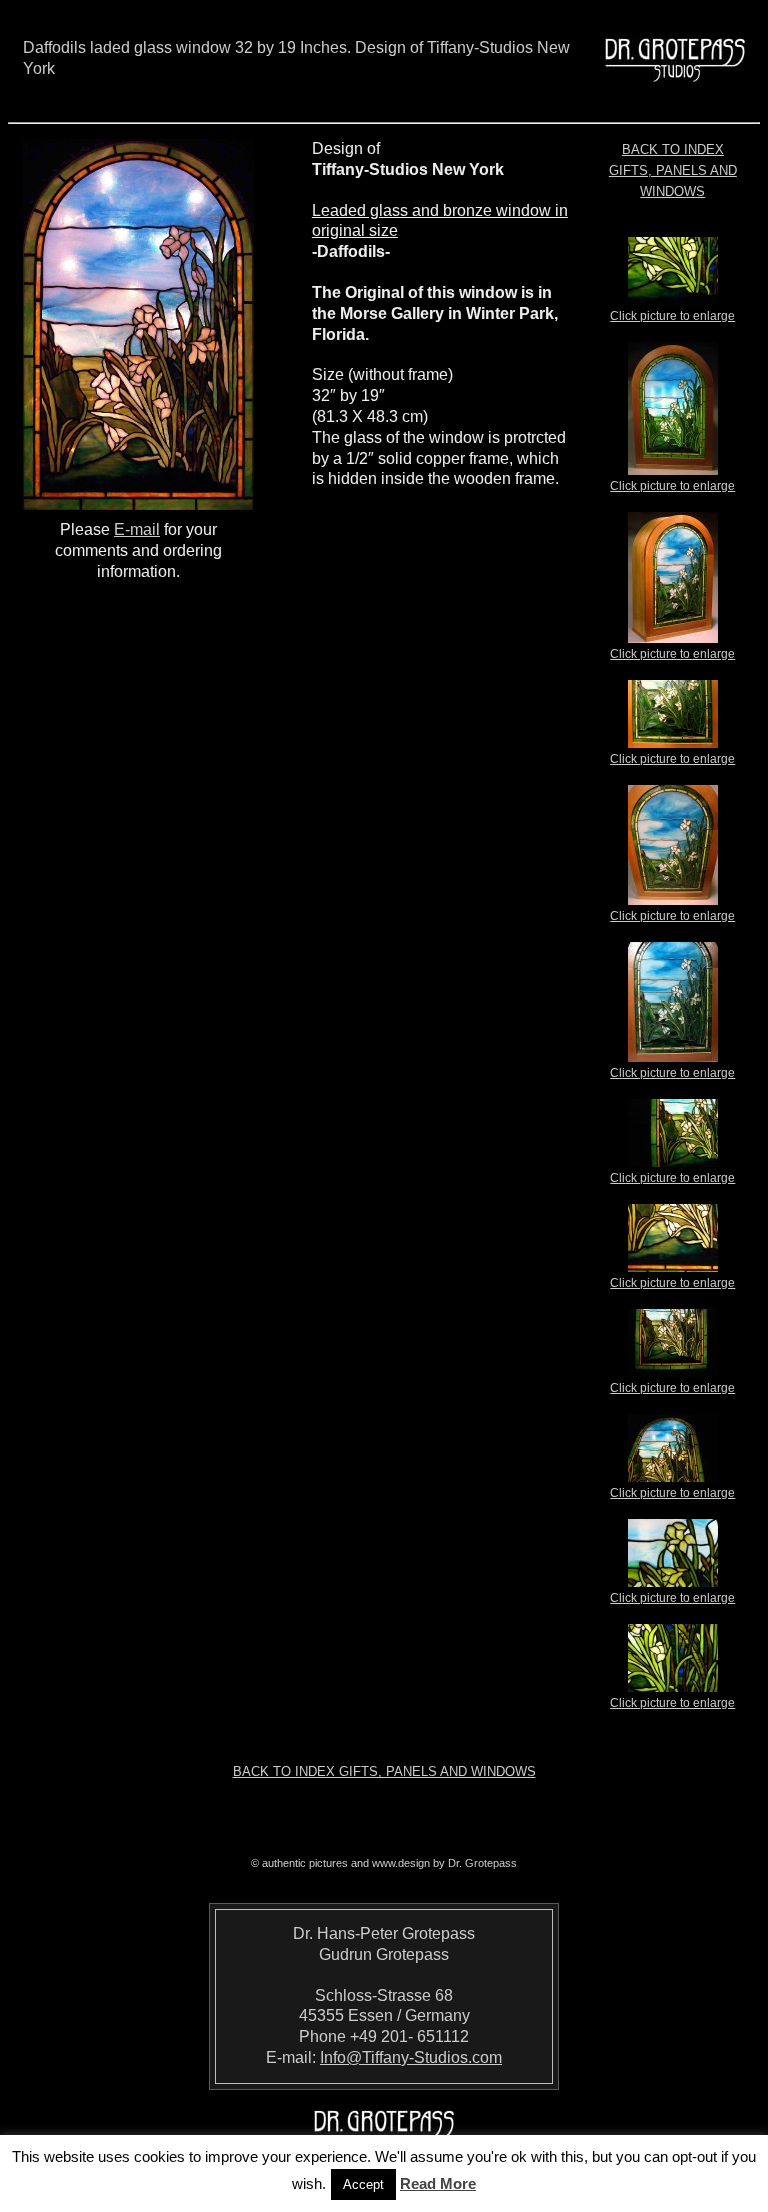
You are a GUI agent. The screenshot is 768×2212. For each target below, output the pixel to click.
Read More (438, 2183)
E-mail (137, 529)
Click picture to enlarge (672, 316)
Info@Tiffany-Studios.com (411, 2057)
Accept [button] (363, 2184)
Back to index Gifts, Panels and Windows (673, 170)
